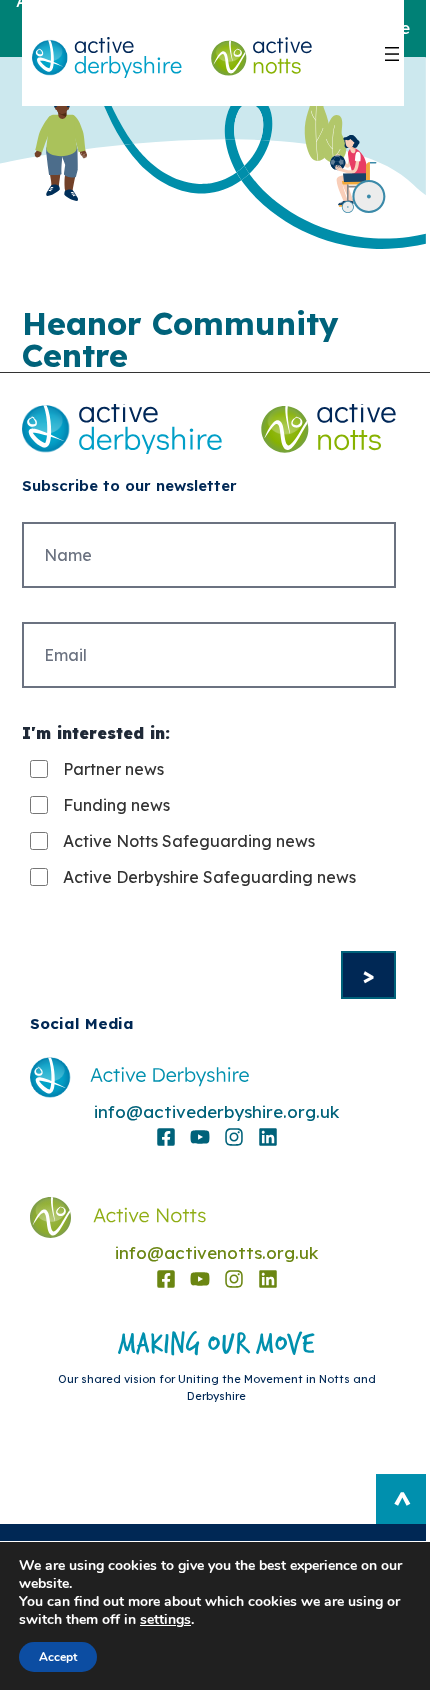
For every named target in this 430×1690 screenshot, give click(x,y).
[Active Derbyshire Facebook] (166, 1137)
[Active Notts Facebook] (166, 1279)
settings (165, 1620)
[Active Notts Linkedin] (268, 1279)
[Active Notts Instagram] (234, 1279)
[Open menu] (392, 54)
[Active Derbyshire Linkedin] (268, 1137)
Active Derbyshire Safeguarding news (209, 877)
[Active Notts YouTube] (200, 1279)
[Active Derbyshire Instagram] (234, 1137)
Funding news (116, 805)
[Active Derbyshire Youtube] (200, 1137)
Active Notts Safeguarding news (189, 841)
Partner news (113, 769)
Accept (58, 1657)
